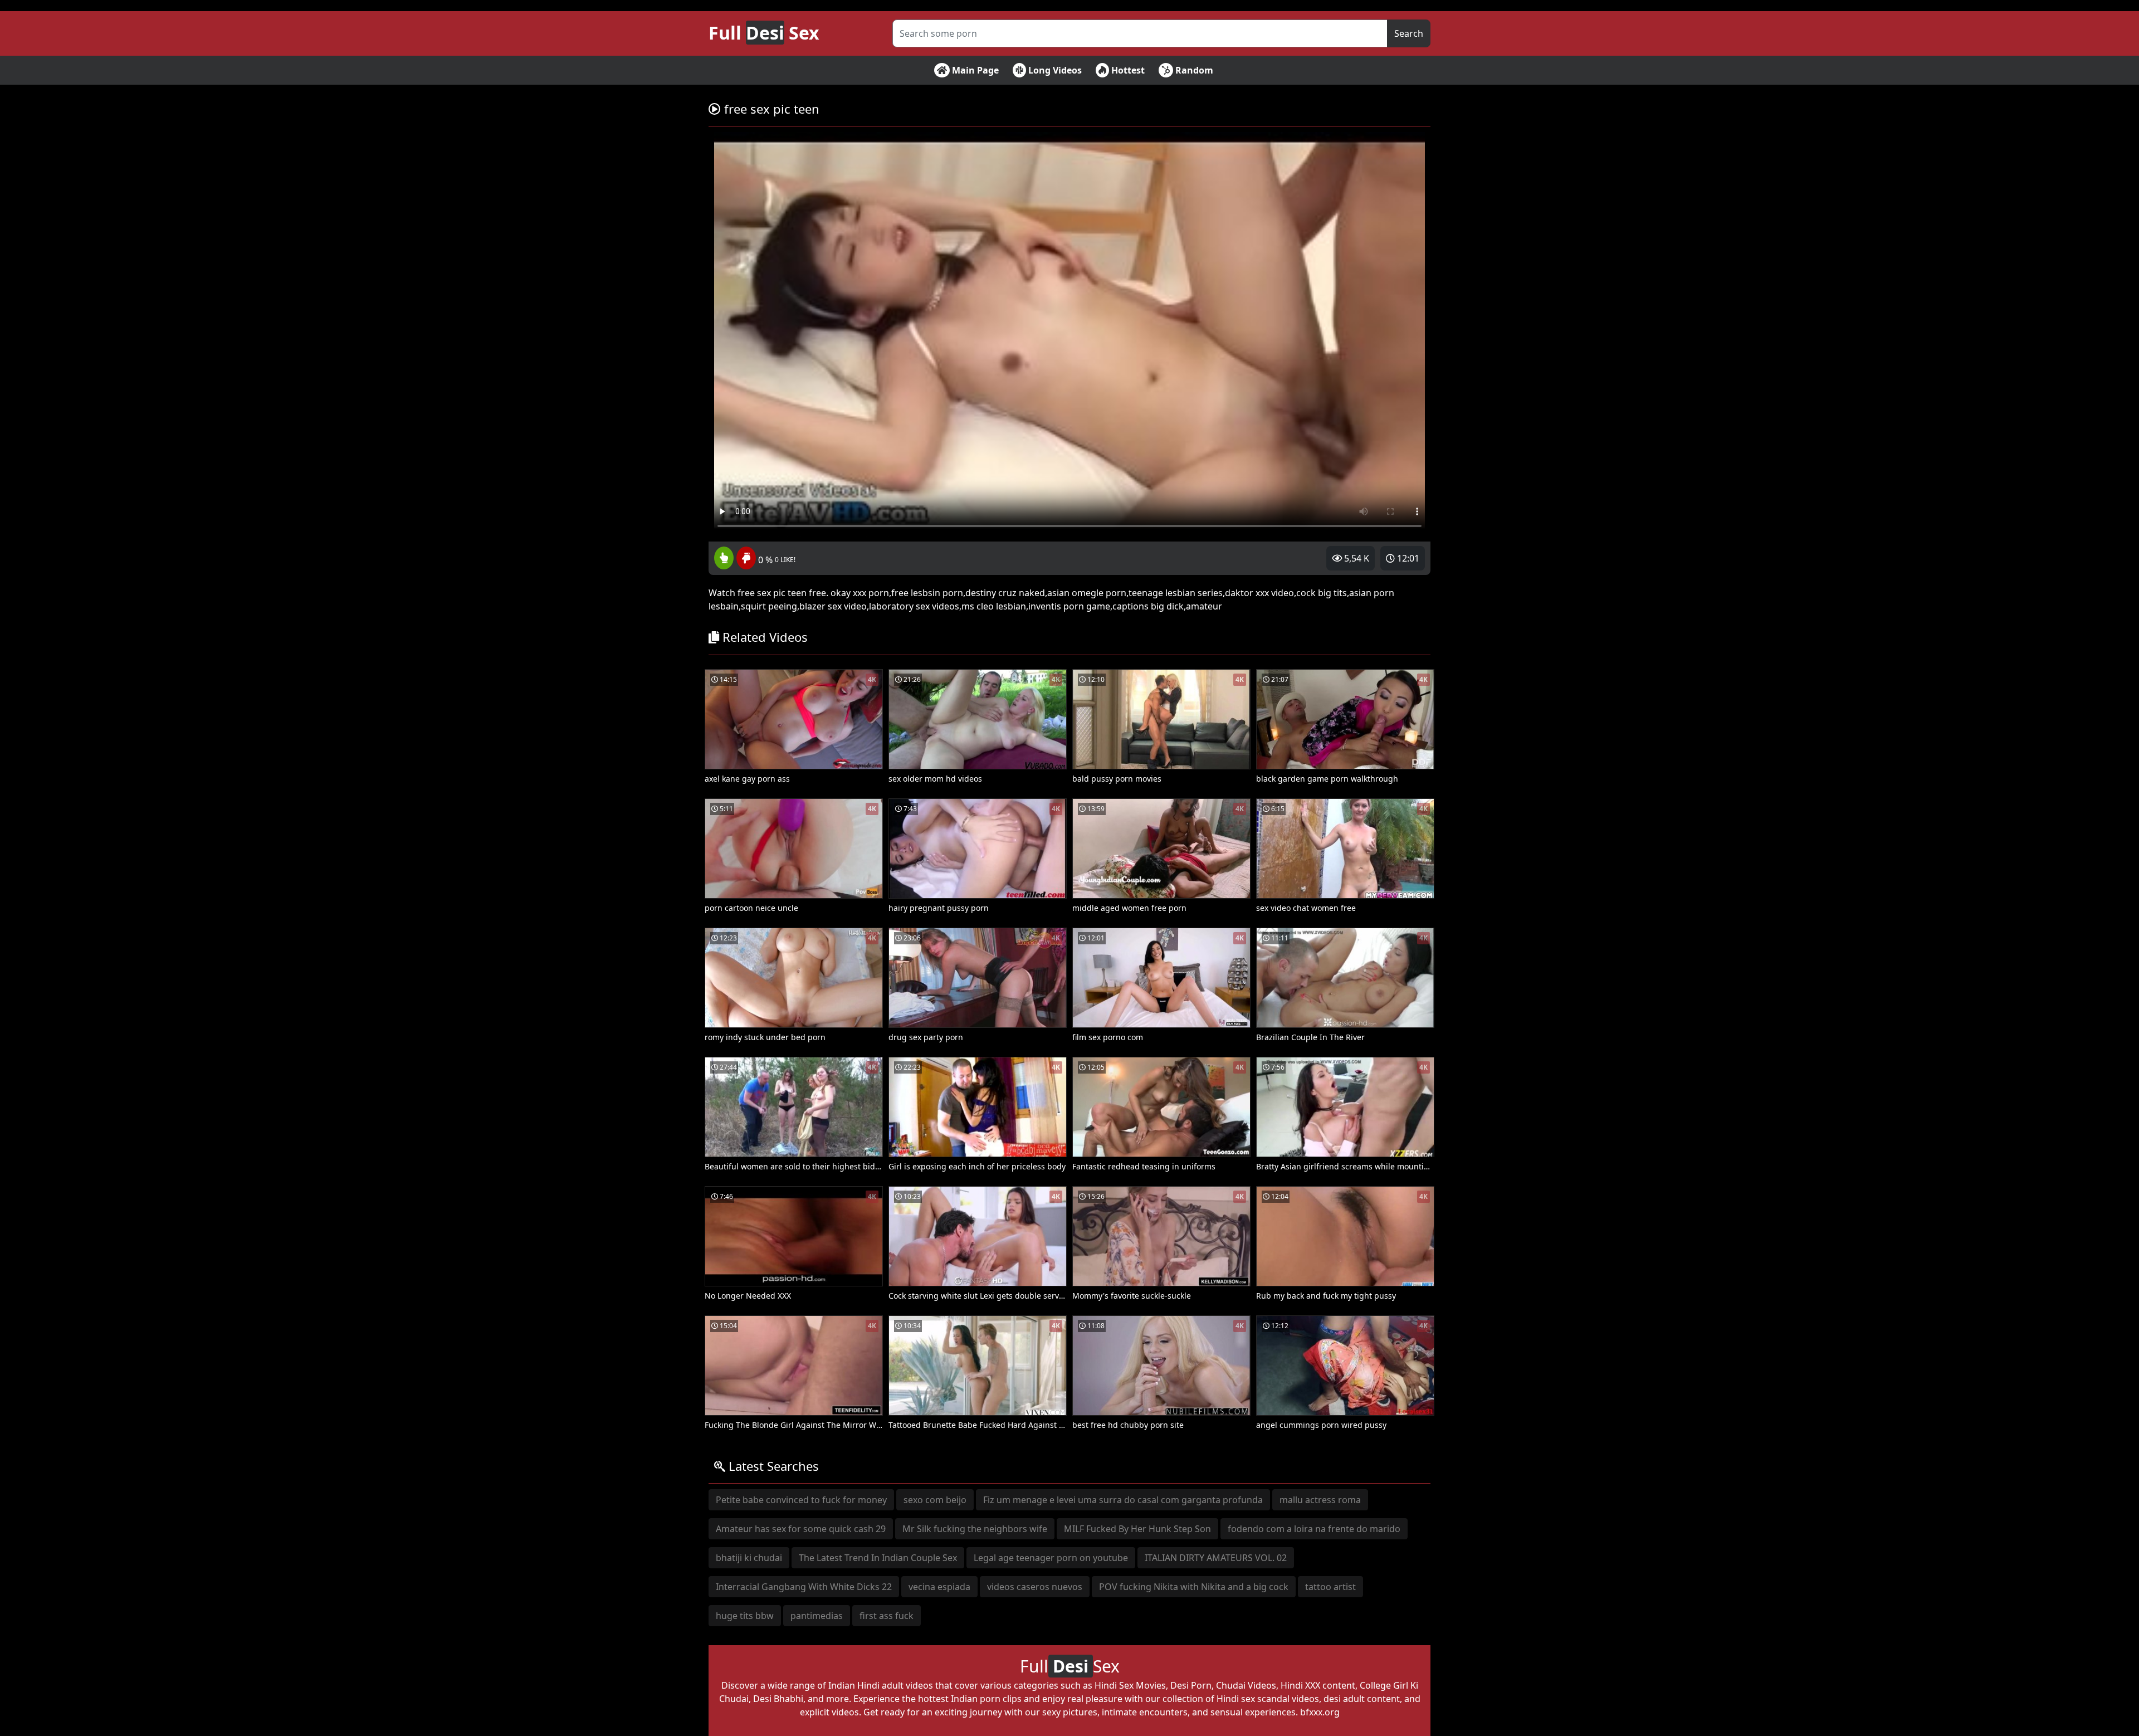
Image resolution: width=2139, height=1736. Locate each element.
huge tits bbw (745, 1616)
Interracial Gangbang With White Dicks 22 (804, 1587)
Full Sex (764, 33)
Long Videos (1054, 70)
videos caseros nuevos (1035, 1587)
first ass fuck (887, 1616)
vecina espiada (939, 1587)
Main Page (974, 70)
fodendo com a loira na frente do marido (1314, 1529)
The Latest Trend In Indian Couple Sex (878, 1558)
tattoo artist (1330, 1587)
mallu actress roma (1320, 1500)
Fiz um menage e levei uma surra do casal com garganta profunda (1123, 1500)
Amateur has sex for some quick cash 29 (801, 1529)
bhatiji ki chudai (749, 1558)
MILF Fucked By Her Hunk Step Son (1137, 1529)
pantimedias (817, 1616)
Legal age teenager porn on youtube (1051, 1558)
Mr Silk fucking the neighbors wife (975, 1529)
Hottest (1127, 70)
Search (1409, 33)
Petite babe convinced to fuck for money (801, 1500)
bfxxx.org (1320, 1712)
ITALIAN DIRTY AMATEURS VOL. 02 (1216, 1558)
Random (1193, 70)
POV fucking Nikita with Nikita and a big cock (1194, 1587)
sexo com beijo (935, 1500)
